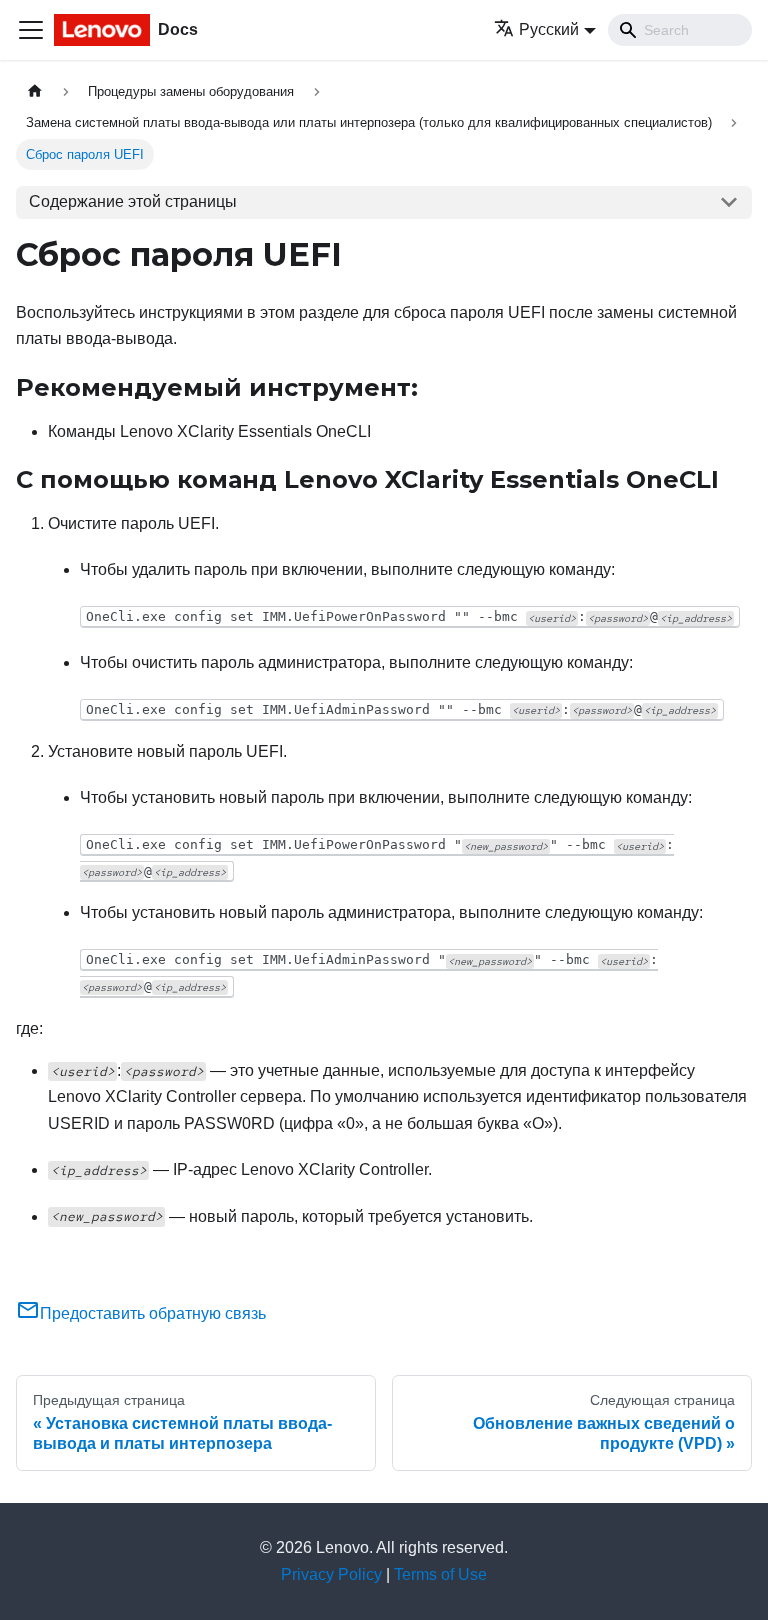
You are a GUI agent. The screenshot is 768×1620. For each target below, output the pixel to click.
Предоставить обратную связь (153, 1313)
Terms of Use (440, 1574)
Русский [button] (549, 29)
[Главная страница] (35, 91)
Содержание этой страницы (133, 201)
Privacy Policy (331, 1574)
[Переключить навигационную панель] (31, 30)
